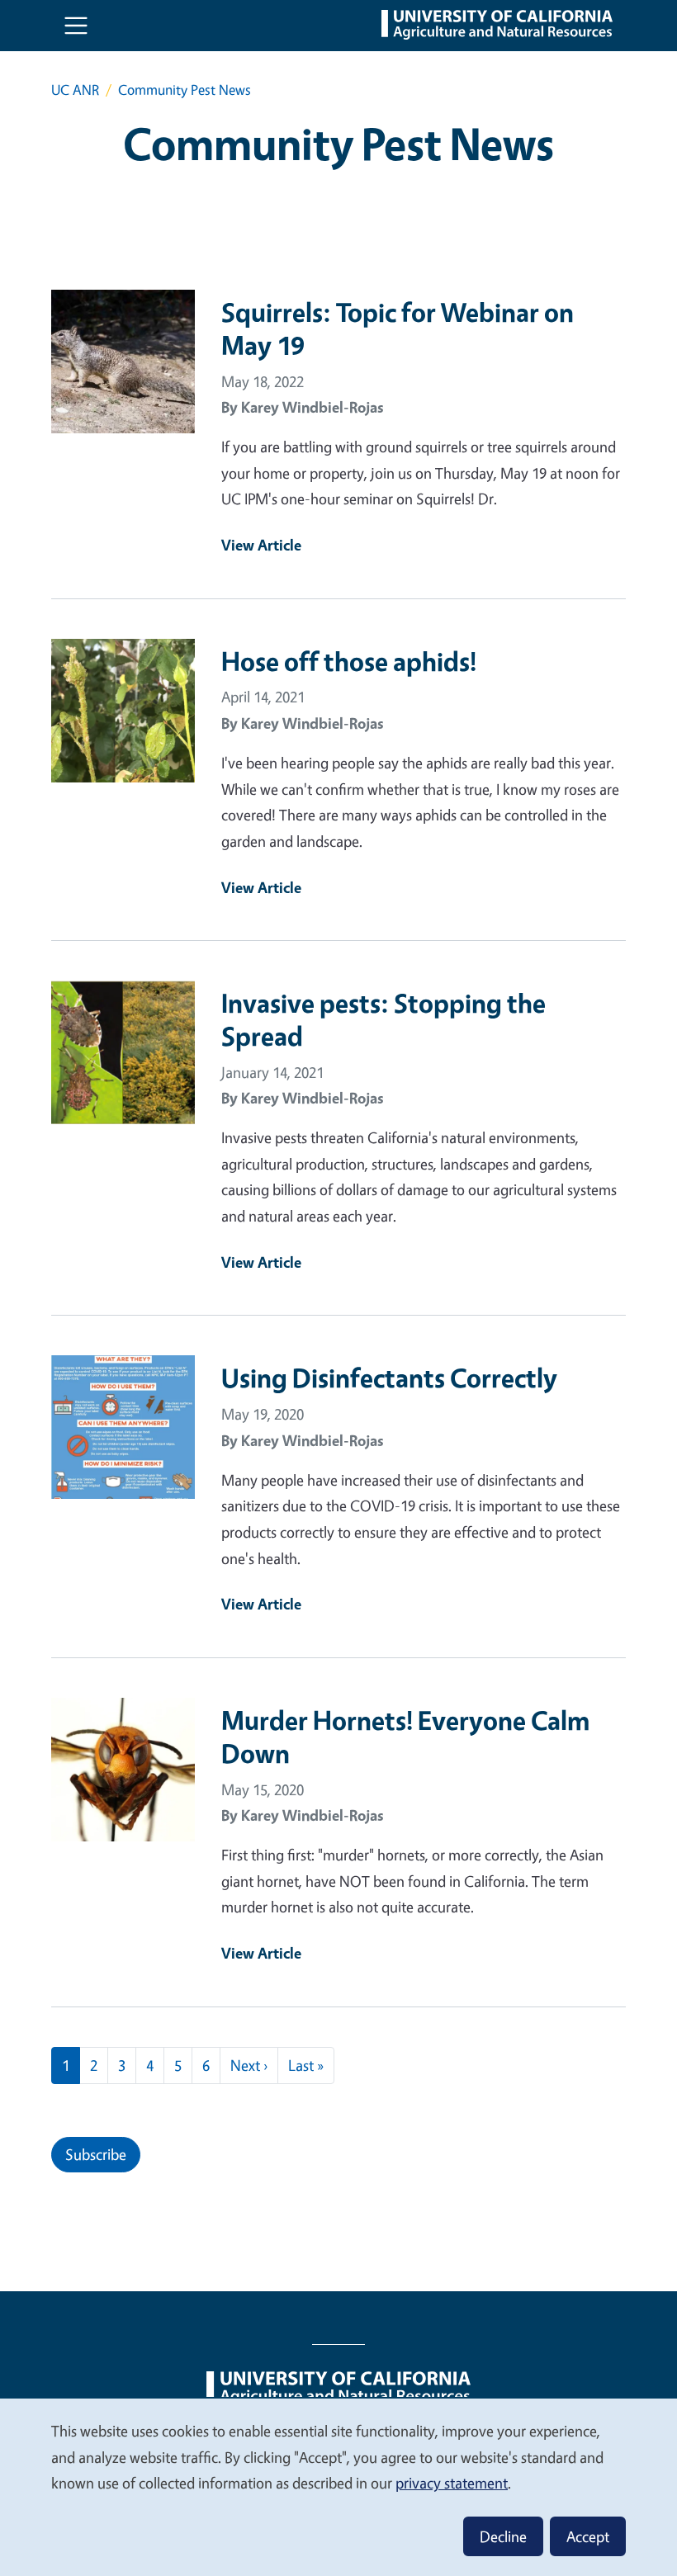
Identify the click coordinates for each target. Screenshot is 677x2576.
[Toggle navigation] (76, 26)
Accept (588, 2536)
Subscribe (96, 2154)
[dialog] (338, 2486)
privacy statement (452, 2483)
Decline (503, 2536)
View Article (261, 545)
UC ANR (75, 90)
